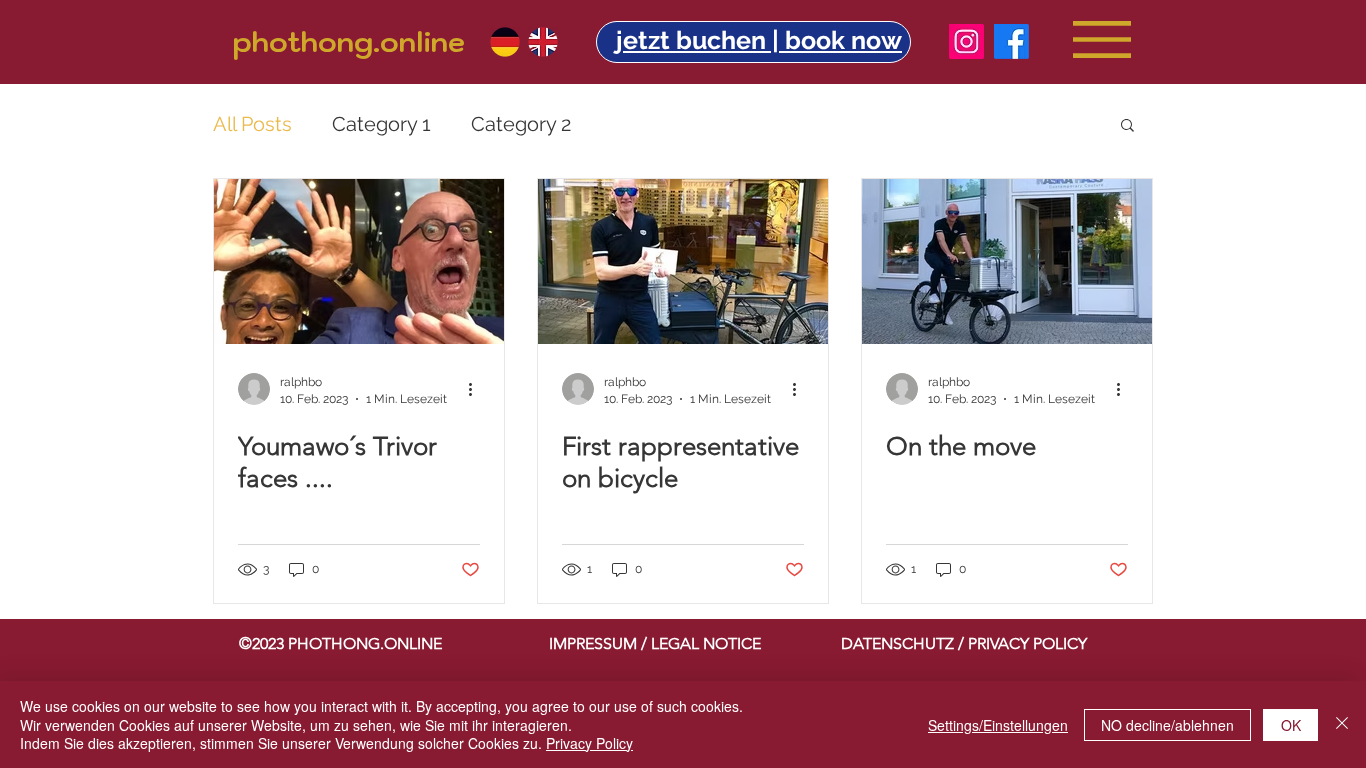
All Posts (252, 124)
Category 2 (521, 124)
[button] (759, 40)
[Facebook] (1011, 41)
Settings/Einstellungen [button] (998, 725)
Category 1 (381, 124)
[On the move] (1007, 261)
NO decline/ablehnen (1167, 725)
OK (1291, 725)
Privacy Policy (589, 743)
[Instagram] (966, 41)
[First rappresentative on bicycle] (683, 261)
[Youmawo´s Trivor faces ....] (359, 261)
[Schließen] (1342, 724)
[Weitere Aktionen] (477, 389)
